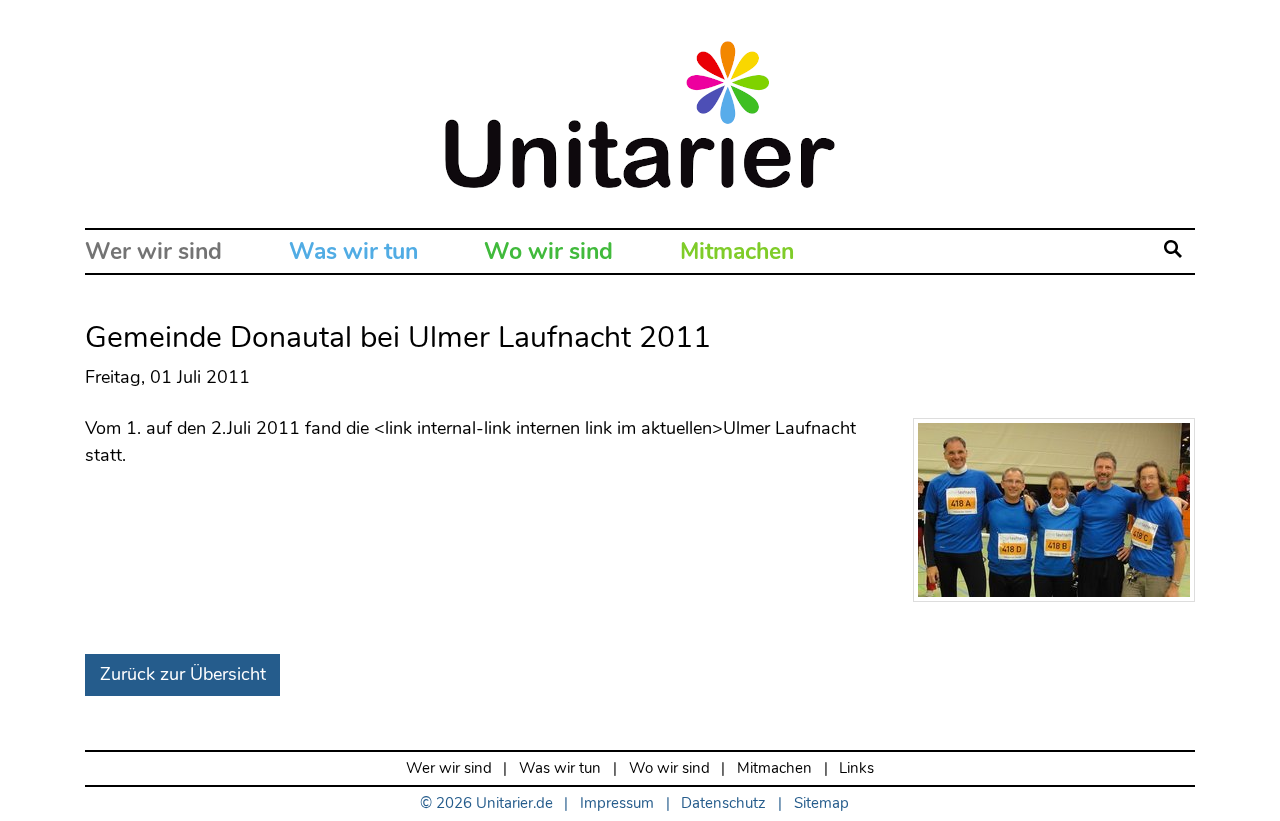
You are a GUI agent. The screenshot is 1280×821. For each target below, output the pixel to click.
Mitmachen (737, 251)
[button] (1173, 251)
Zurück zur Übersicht (183, 674)
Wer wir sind (153, 251)
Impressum (617, 803)
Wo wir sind (548, 251)
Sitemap (821, 803)
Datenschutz (723, 803)
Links (856, 768)
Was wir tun (353, 251)
